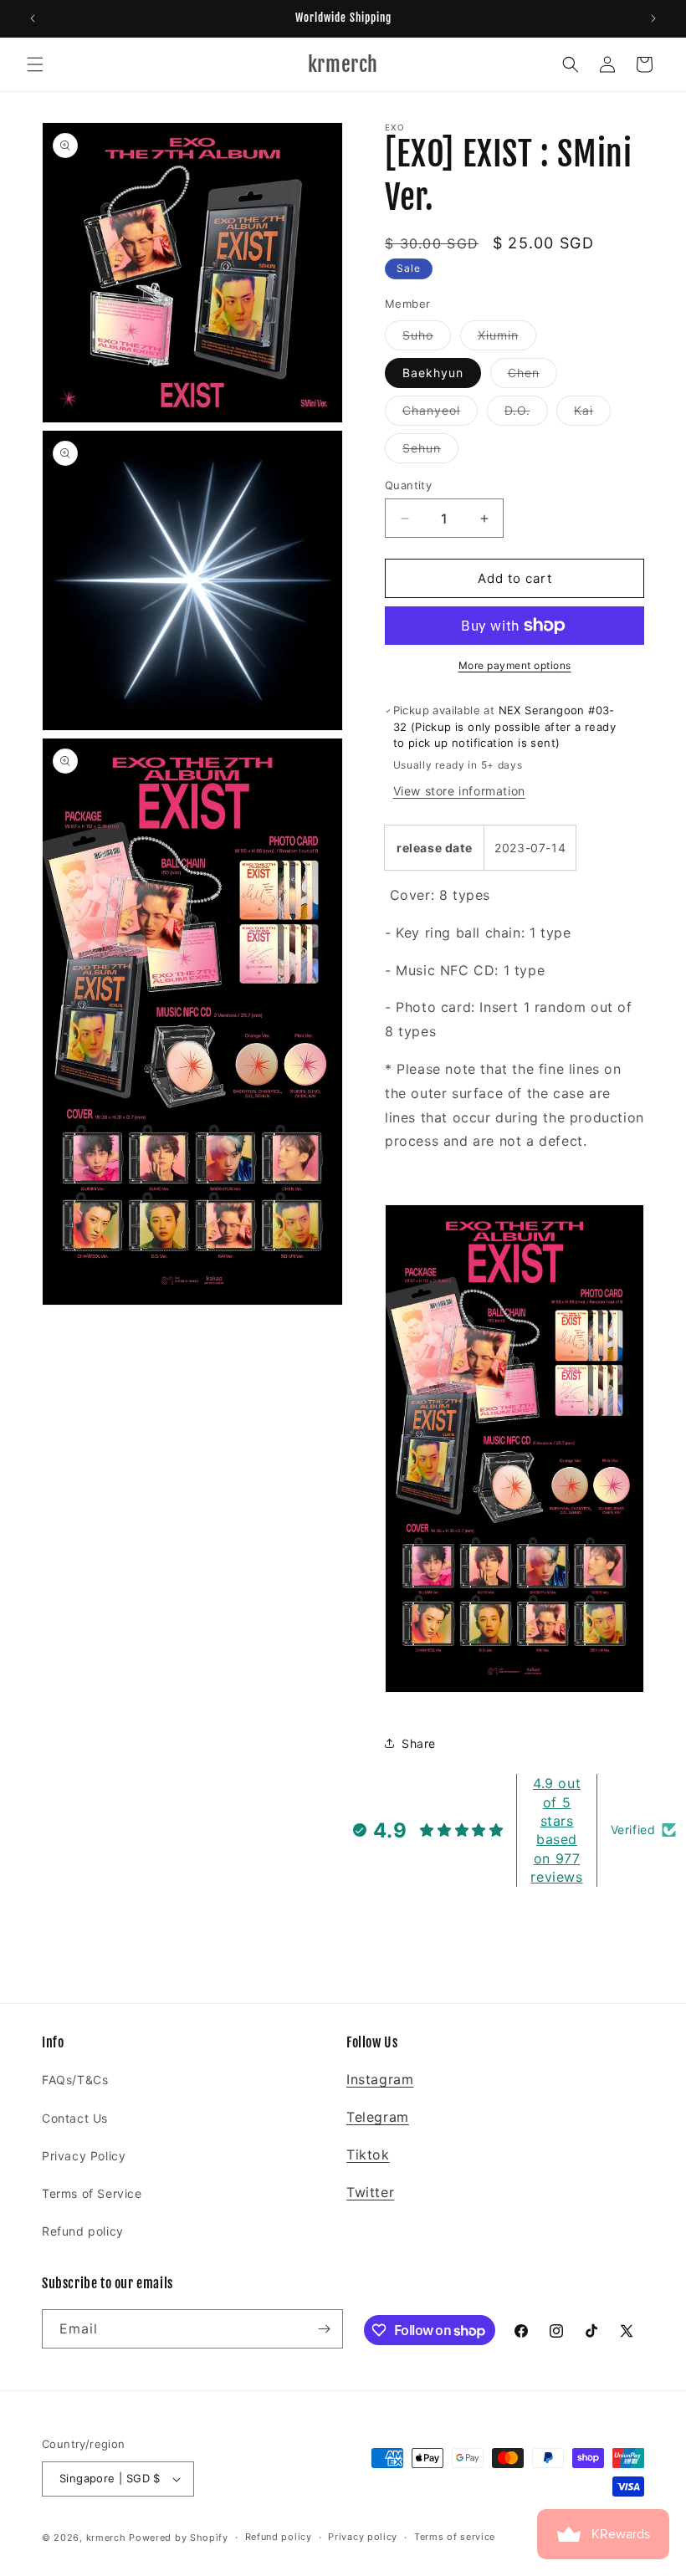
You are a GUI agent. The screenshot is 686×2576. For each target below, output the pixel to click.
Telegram (378, 2117)
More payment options (515, 665)
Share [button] (419, 1743)
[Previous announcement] (33, 18)
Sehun (430, 452)
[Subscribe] (324, 2329)
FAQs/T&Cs (75, 2080)
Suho (427, 339)
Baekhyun (433, 373)
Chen (532, 376)
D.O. (526, 414)
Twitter (370, 2192)
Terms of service (455, 2537)
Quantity (408, 485)
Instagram (380, 2079)
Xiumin (507, 339)
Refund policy (83, 2231)
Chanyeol (440, 414)
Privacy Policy (84, 2156)
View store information (459, 791)
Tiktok (368, 2154)
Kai (592, 414)
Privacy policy (363, 2537)
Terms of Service (92, 2193)
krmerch (106, 2538)
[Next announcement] (653, 18)
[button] (35, 64)
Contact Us (75, 2118)
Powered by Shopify (179, 2538)
